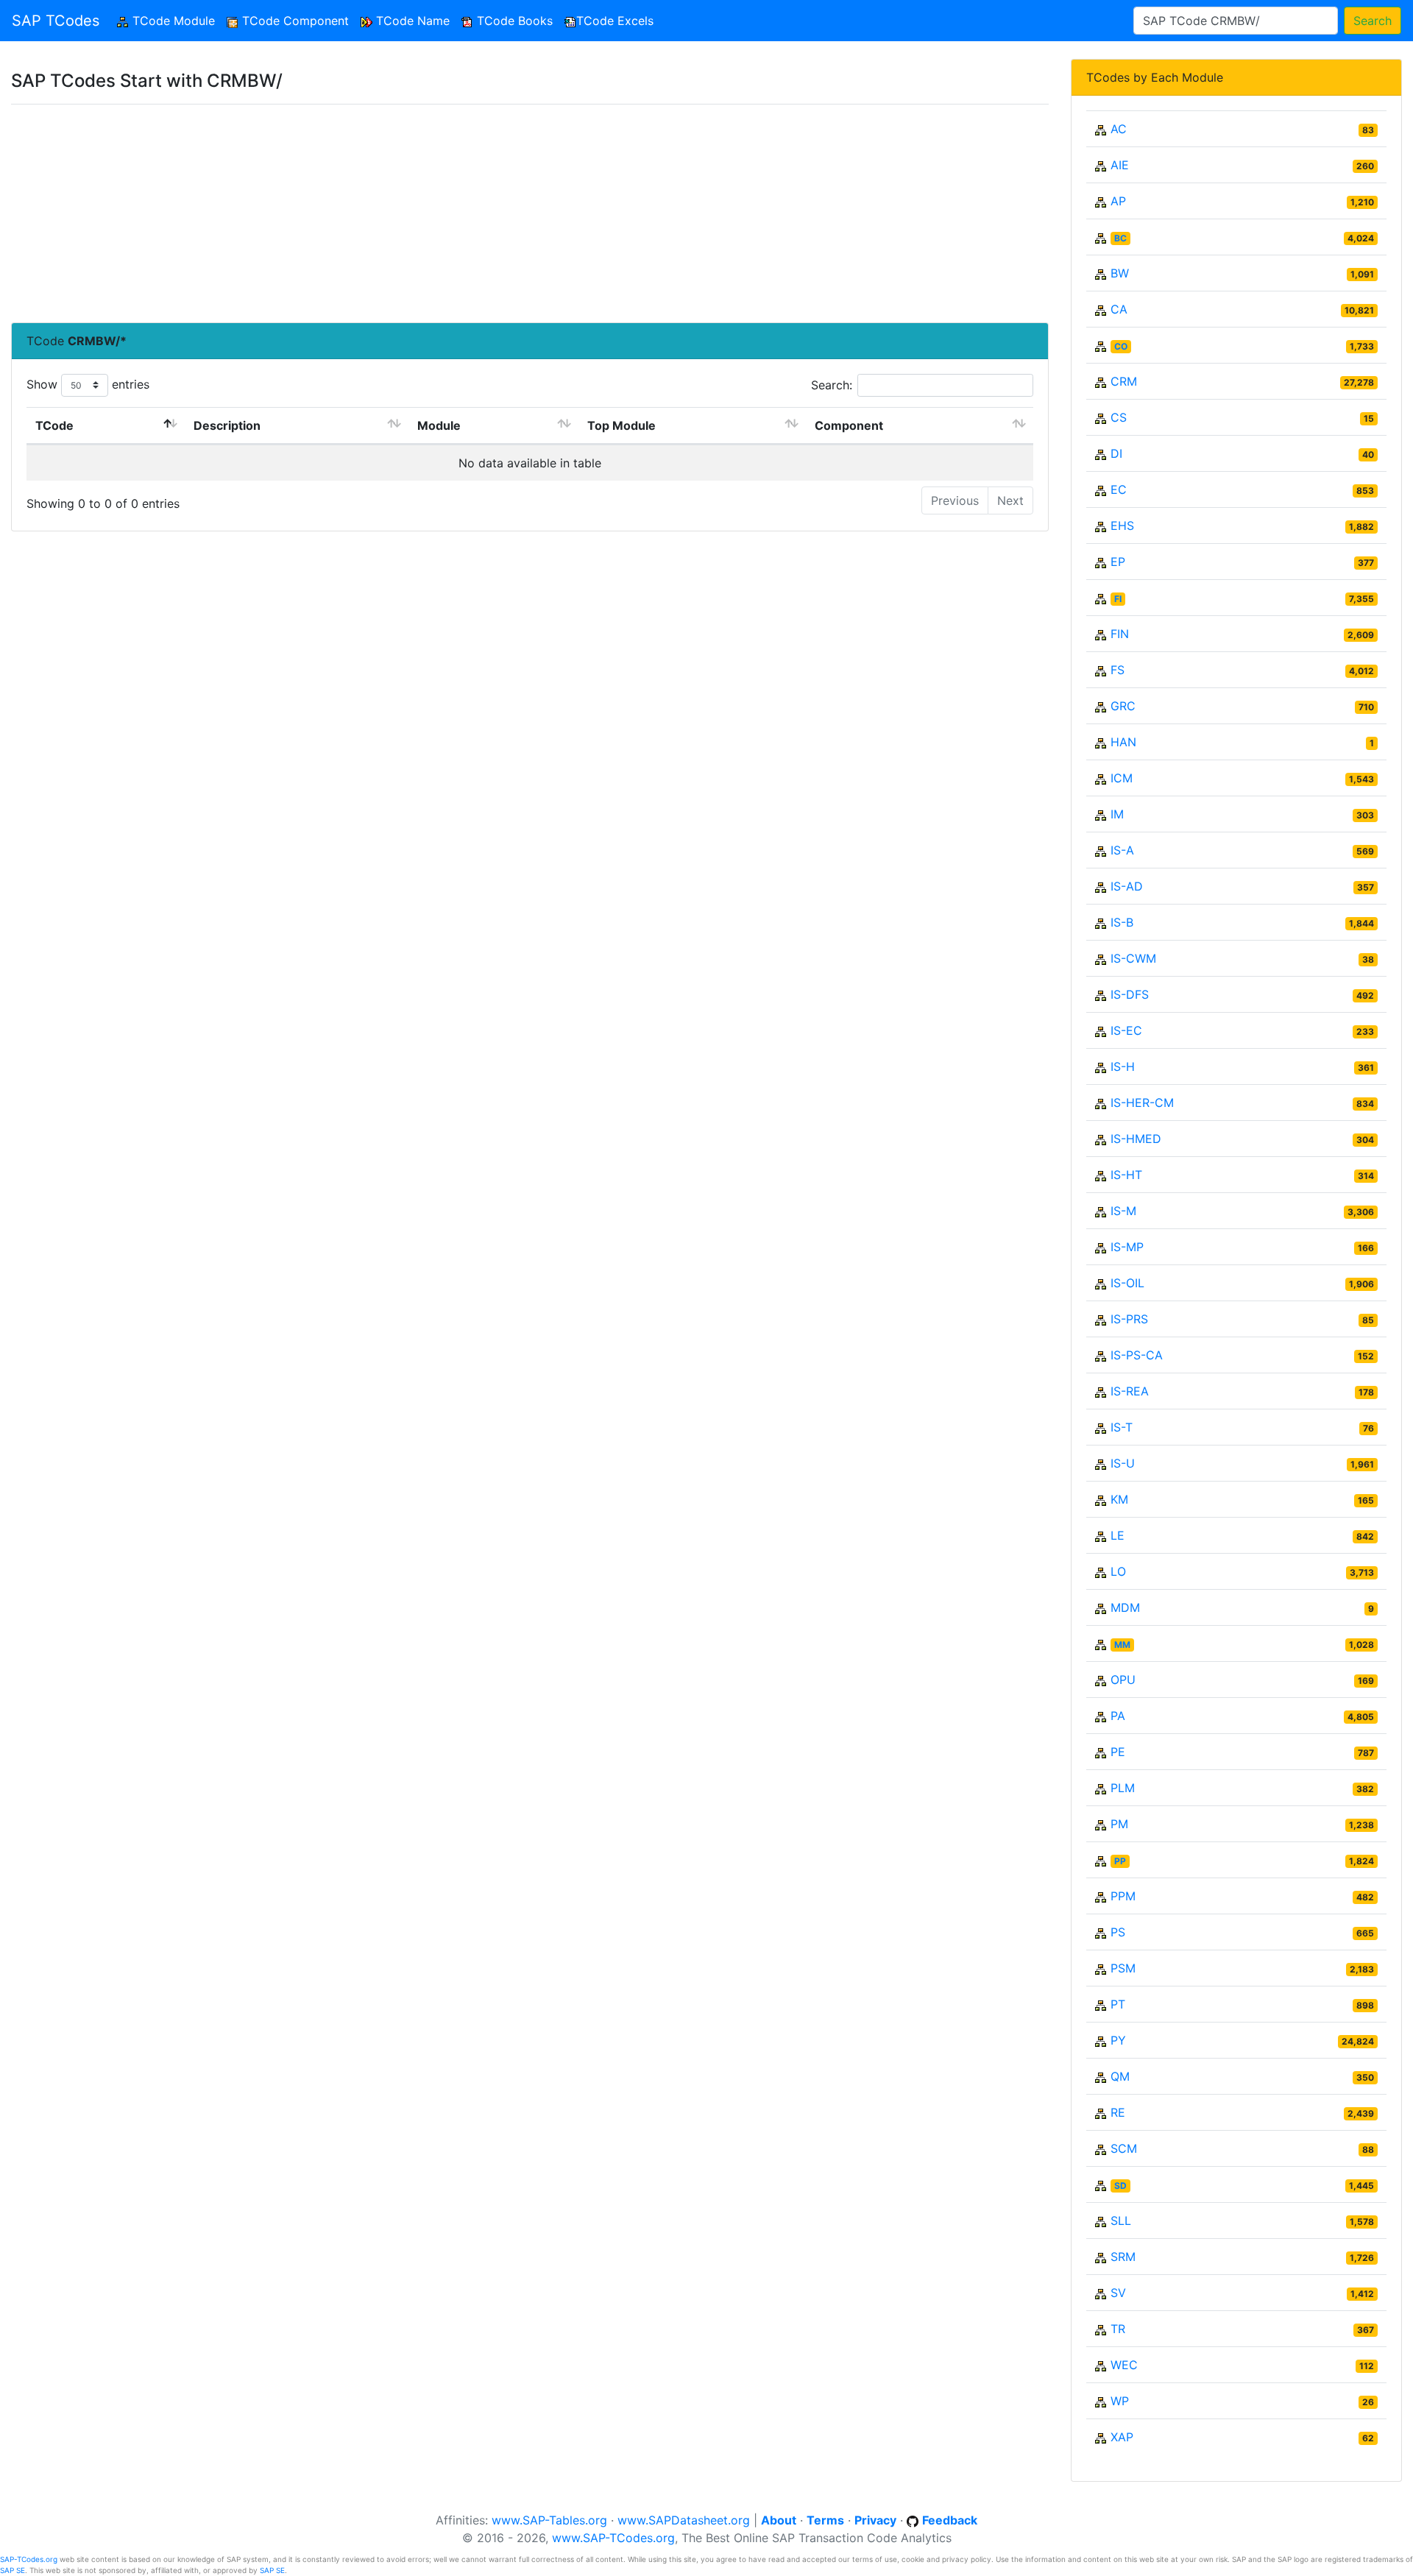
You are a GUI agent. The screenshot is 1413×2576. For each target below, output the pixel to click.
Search (1373, 21)
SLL (1121, 2221)
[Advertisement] (453, 213)
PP (1120, 1861)
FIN (1120, 634)
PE (1118, 1752)
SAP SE (13, 2570)
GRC (1123, 706)
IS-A (1122, 850)
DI (1116, 453)
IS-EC (1126, 1030)
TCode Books (513, 21)
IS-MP (1127, 1247)
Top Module (621, 425)
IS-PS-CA (1137, 1355)
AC (1119, 129)
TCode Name (411, 21)
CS (1119, 417)
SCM (1124, 2148)
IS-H (1123, 1066)
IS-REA (1130, 1391)
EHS (1122, 526)
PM (1119, 1824)
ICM (1122, 778)
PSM (1123, 1968)
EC (1119, 489)
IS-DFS (1130, 994)
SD (1120, 2186)
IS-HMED (1136, 1139)
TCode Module (175, 21)
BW (1120, 273)
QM (1120, 2076)
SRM (1123, 2257)
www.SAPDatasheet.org (684, 2520)
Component (849, 425)
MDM (1125, 1607)
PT (1118, 2004)
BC (1120, 238)
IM (1117, 814)
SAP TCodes (56, 21)
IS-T (1122, 1427)
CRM (1124, 381)
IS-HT (1126, 1175)
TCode (54, 425)
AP (1118, 201)
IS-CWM (1133, 958)
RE (1118, 2112)
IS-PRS (1129, 1319)
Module (439, 425)
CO (1121, 346)
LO (1118, 1571)
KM (1119, 1499)
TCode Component (294, 21)
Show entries (88, 384)
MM (1122, 1645)
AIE (1120, 165)
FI (1118, 599)
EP (1118, 562)
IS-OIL (1127, 1283)
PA (1118, 1716)
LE (1118, 1535)
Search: (832, 385)
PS (1118, 1932)
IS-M (1123, 1211)
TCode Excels (615, 21)
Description (227, 425)
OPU (1123, 1680)
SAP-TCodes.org (29, 2559)
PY (1118, 2040)
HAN (1123, 742)
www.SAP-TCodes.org (613, 2538)
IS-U (1123, 1463)
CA (1119, 309)
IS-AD (1127, 886)
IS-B (1122, 922)
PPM (1123, 1896)
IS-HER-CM (1142, 1103)
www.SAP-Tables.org (549, 2520)
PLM (1123, 1788)
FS (1118, 670)
